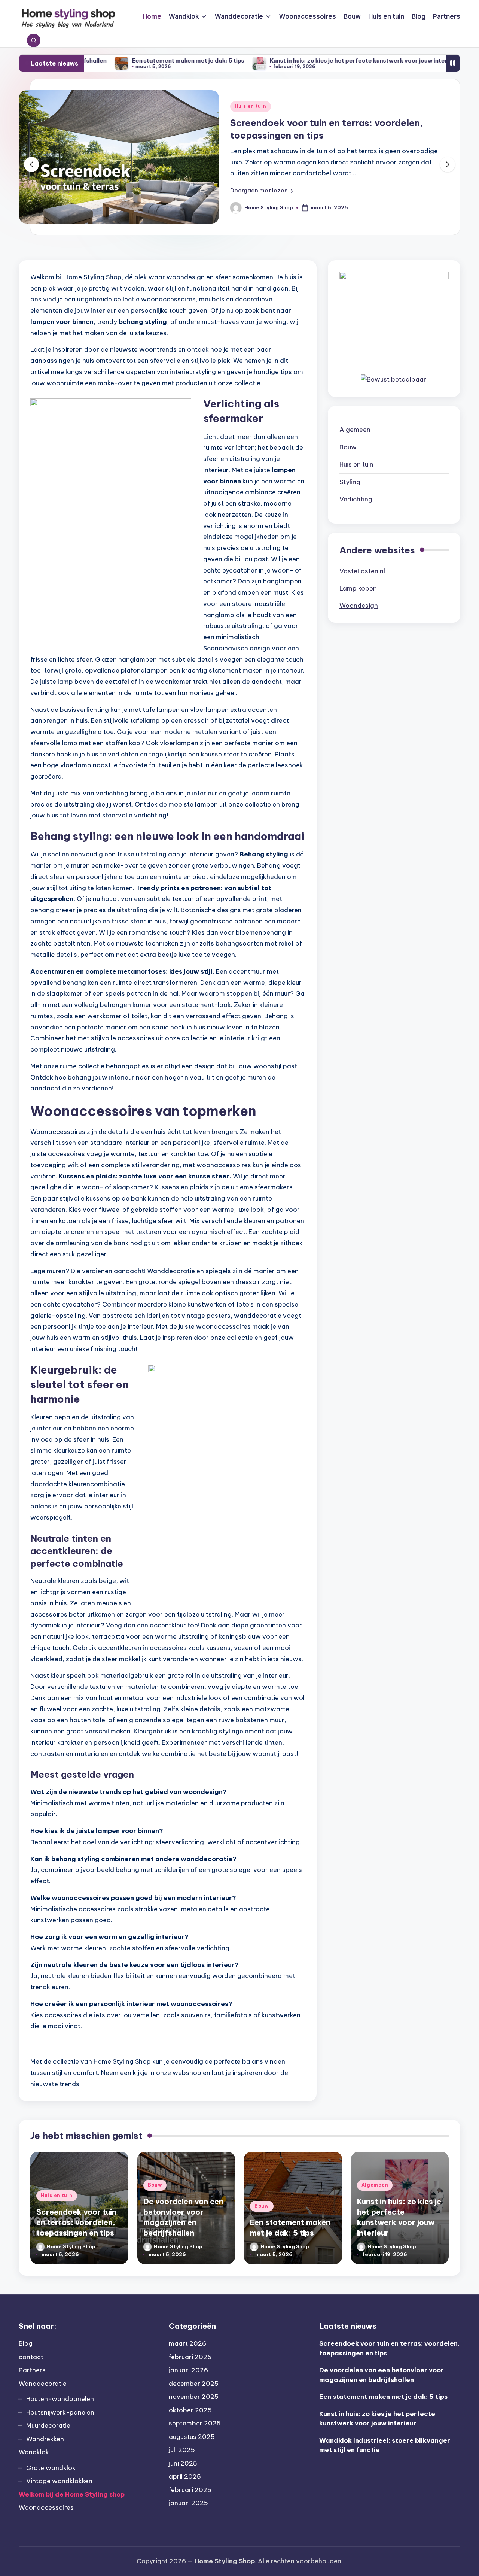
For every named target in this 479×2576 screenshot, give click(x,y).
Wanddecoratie (43, 2384)
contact (31, 2357)
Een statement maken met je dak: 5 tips (105, 60)
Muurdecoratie (48, 2425)
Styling (350, 482)
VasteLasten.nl (362, 571)
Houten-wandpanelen (60, 2399)
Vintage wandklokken (59, 2481)
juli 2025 (182, 2450)
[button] (262, 191)
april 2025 (185, 2476)
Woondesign (359, 606)
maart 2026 (187, 2343)
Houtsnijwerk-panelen (60, 2412)
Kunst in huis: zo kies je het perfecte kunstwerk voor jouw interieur (281, 60)
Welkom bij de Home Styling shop (72, 2494)
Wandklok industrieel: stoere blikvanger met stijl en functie (385, 2445)
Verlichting (356, 499)
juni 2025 (183, 2463)
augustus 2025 (192, 2437)
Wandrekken (45, 2439)
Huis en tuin (356, 464)
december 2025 (194, 2384)
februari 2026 (190, 2357)
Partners (32, 2370)
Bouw (242, 106)
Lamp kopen (358, 588)
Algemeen (355, 430)
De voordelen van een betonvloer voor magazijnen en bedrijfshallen (382, 2375)
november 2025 (194, 2397)
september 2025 (195, 2423)
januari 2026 (188, 2370)
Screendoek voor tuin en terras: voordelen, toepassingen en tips (76, 2222)
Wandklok (34, 2452)
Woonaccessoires (46, 2507)
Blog (26, 2343)
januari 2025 (188, 2503)
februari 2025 (190, 2490)
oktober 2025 (190, 2410)
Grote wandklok (51, 2468)
